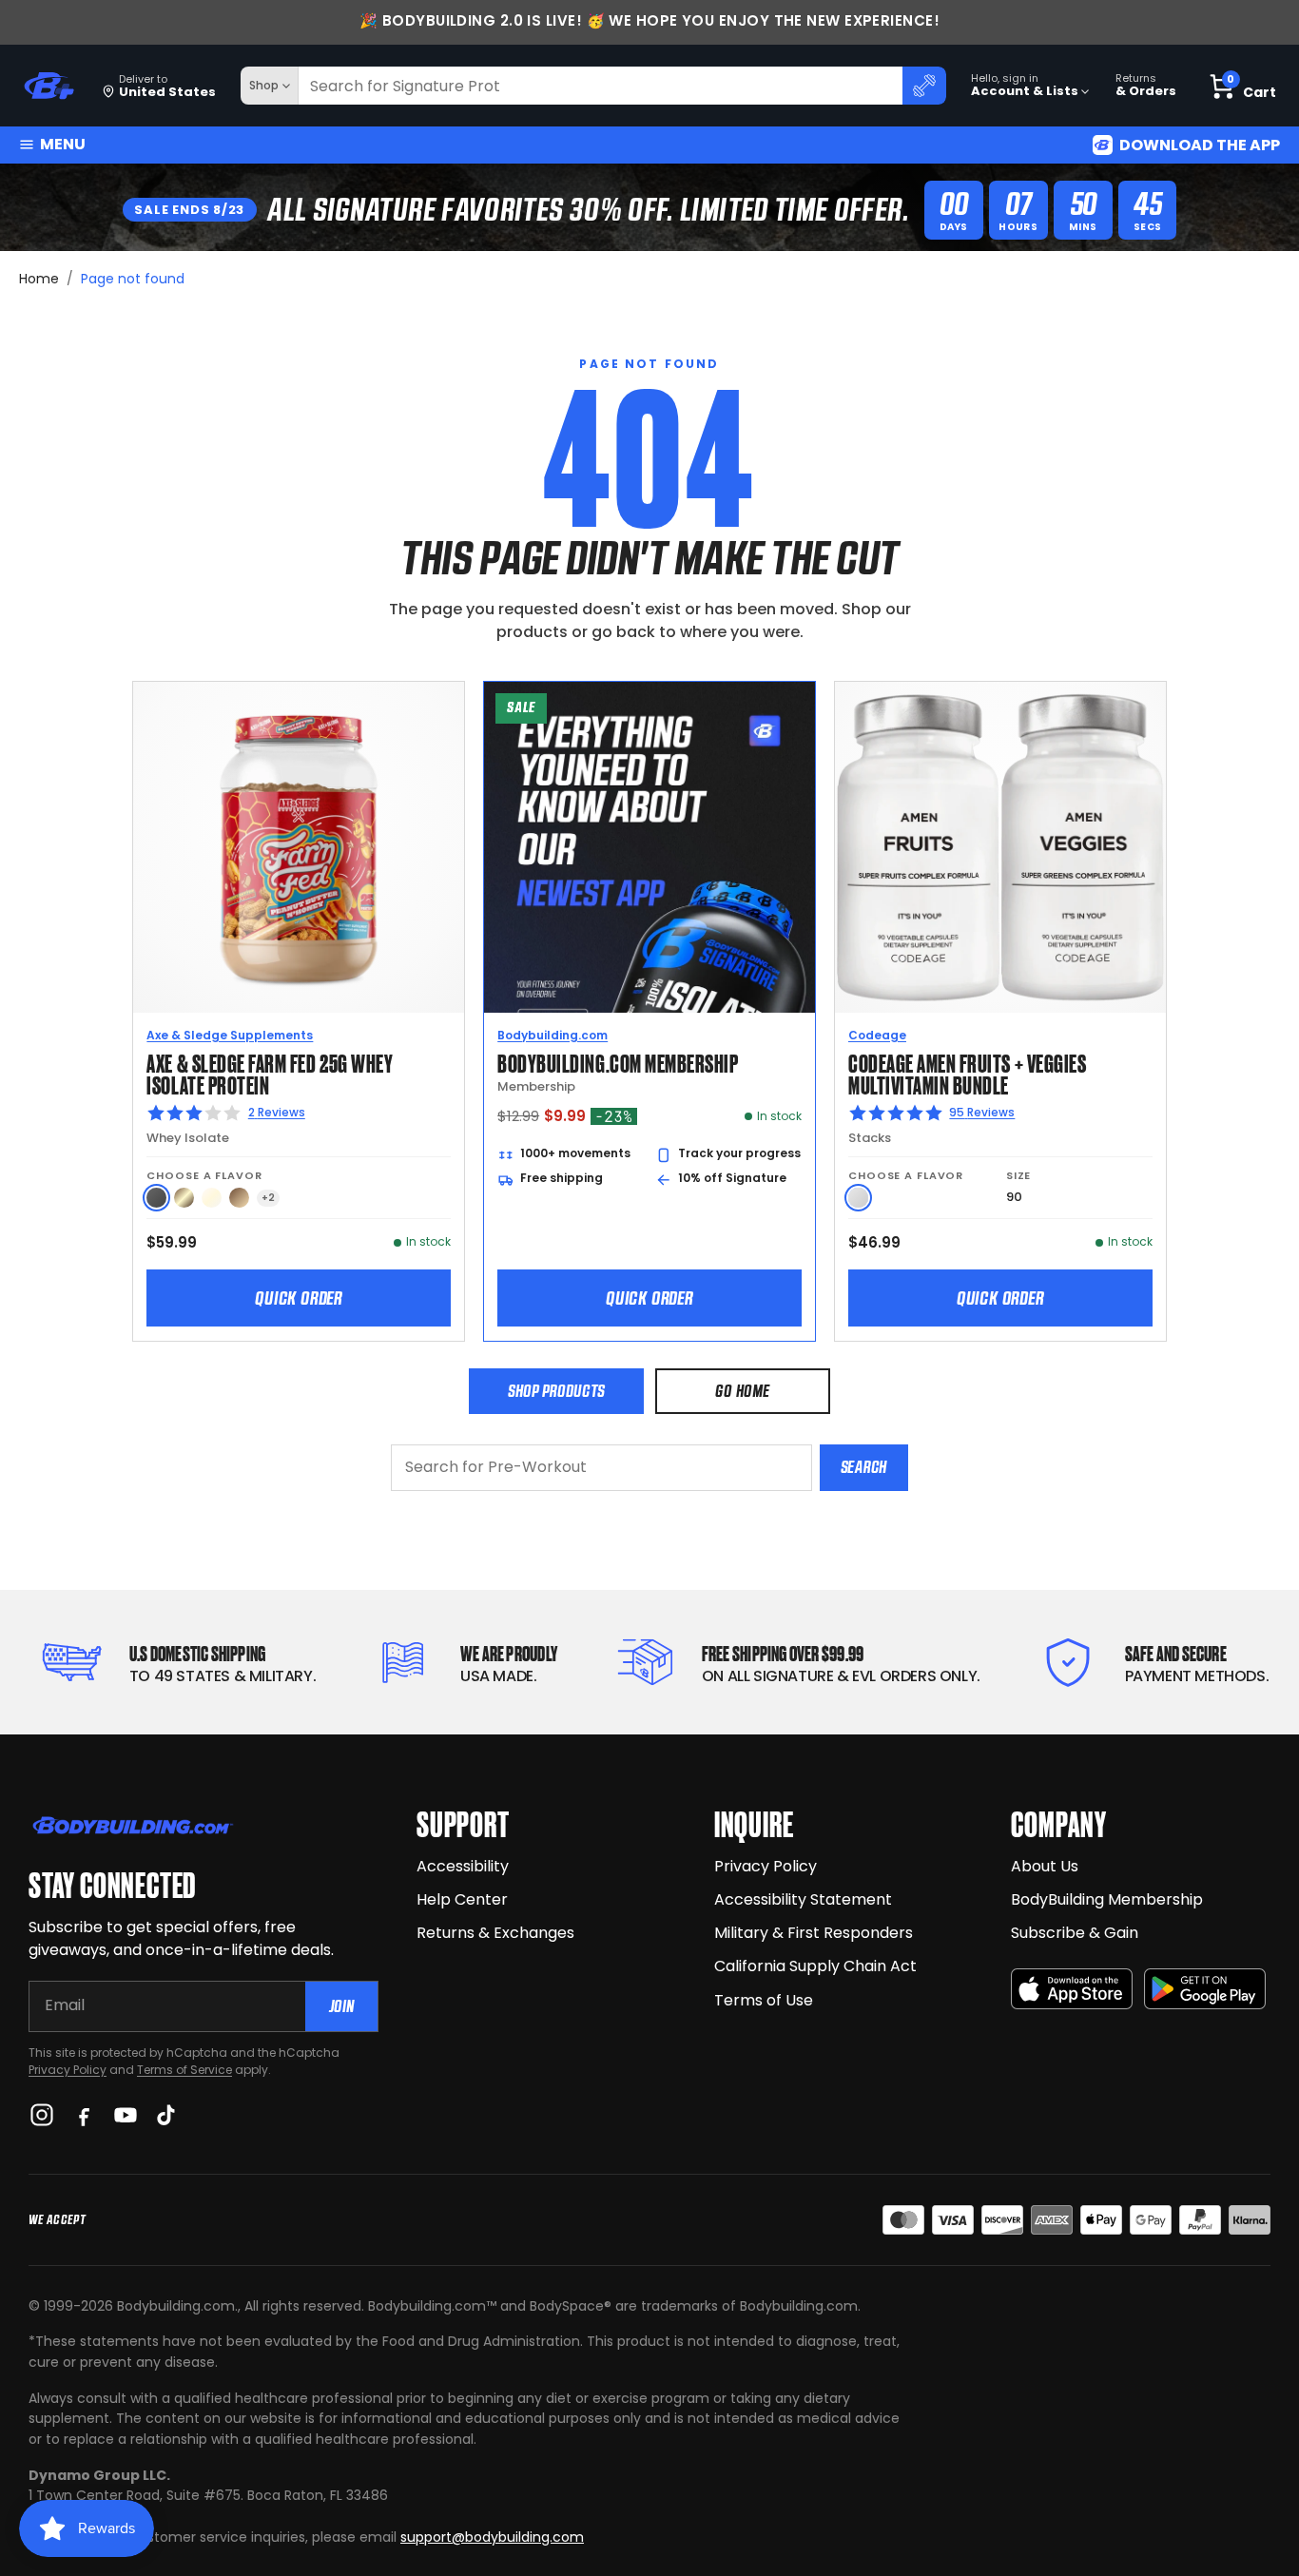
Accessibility (463, 1866)
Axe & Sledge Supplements (230, 1035)
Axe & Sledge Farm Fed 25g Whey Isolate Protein (270, 1073)
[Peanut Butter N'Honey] (156, 1198)
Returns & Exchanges (495, 1933)
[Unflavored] (858, 1198)
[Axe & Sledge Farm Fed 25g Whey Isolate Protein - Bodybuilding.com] (299, 847)
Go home (742, 1391)
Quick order (299, 1298)
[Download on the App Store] (1072, 1989)
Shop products (556, 1391)
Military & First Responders (814, 1933)
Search (864, 1467)
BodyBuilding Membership (1107, 1899)
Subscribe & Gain (1075, 1933)
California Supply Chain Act (815, 1966)
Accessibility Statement (803, 1899)
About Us (1045, 1866)
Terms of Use (764, 2000)
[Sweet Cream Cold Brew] (184, 1198)
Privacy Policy (68, 2070)
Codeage (877, 1035)
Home (39, 279)
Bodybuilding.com (553, 1035)
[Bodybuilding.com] (48, 86)
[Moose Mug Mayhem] (239, 1198)
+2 (268, 1198)
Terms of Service (184, 2070)
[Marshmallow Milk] (212, 1198)
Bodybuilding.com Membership (618, 1062)
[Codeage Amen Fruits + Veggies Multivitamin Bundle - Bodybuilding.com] (1000, 847)
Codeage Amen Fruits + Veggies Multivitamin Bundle (967, 1073)
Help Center (462, 1899)
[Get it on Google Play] (1205, 1989)
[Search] (924, 86)
